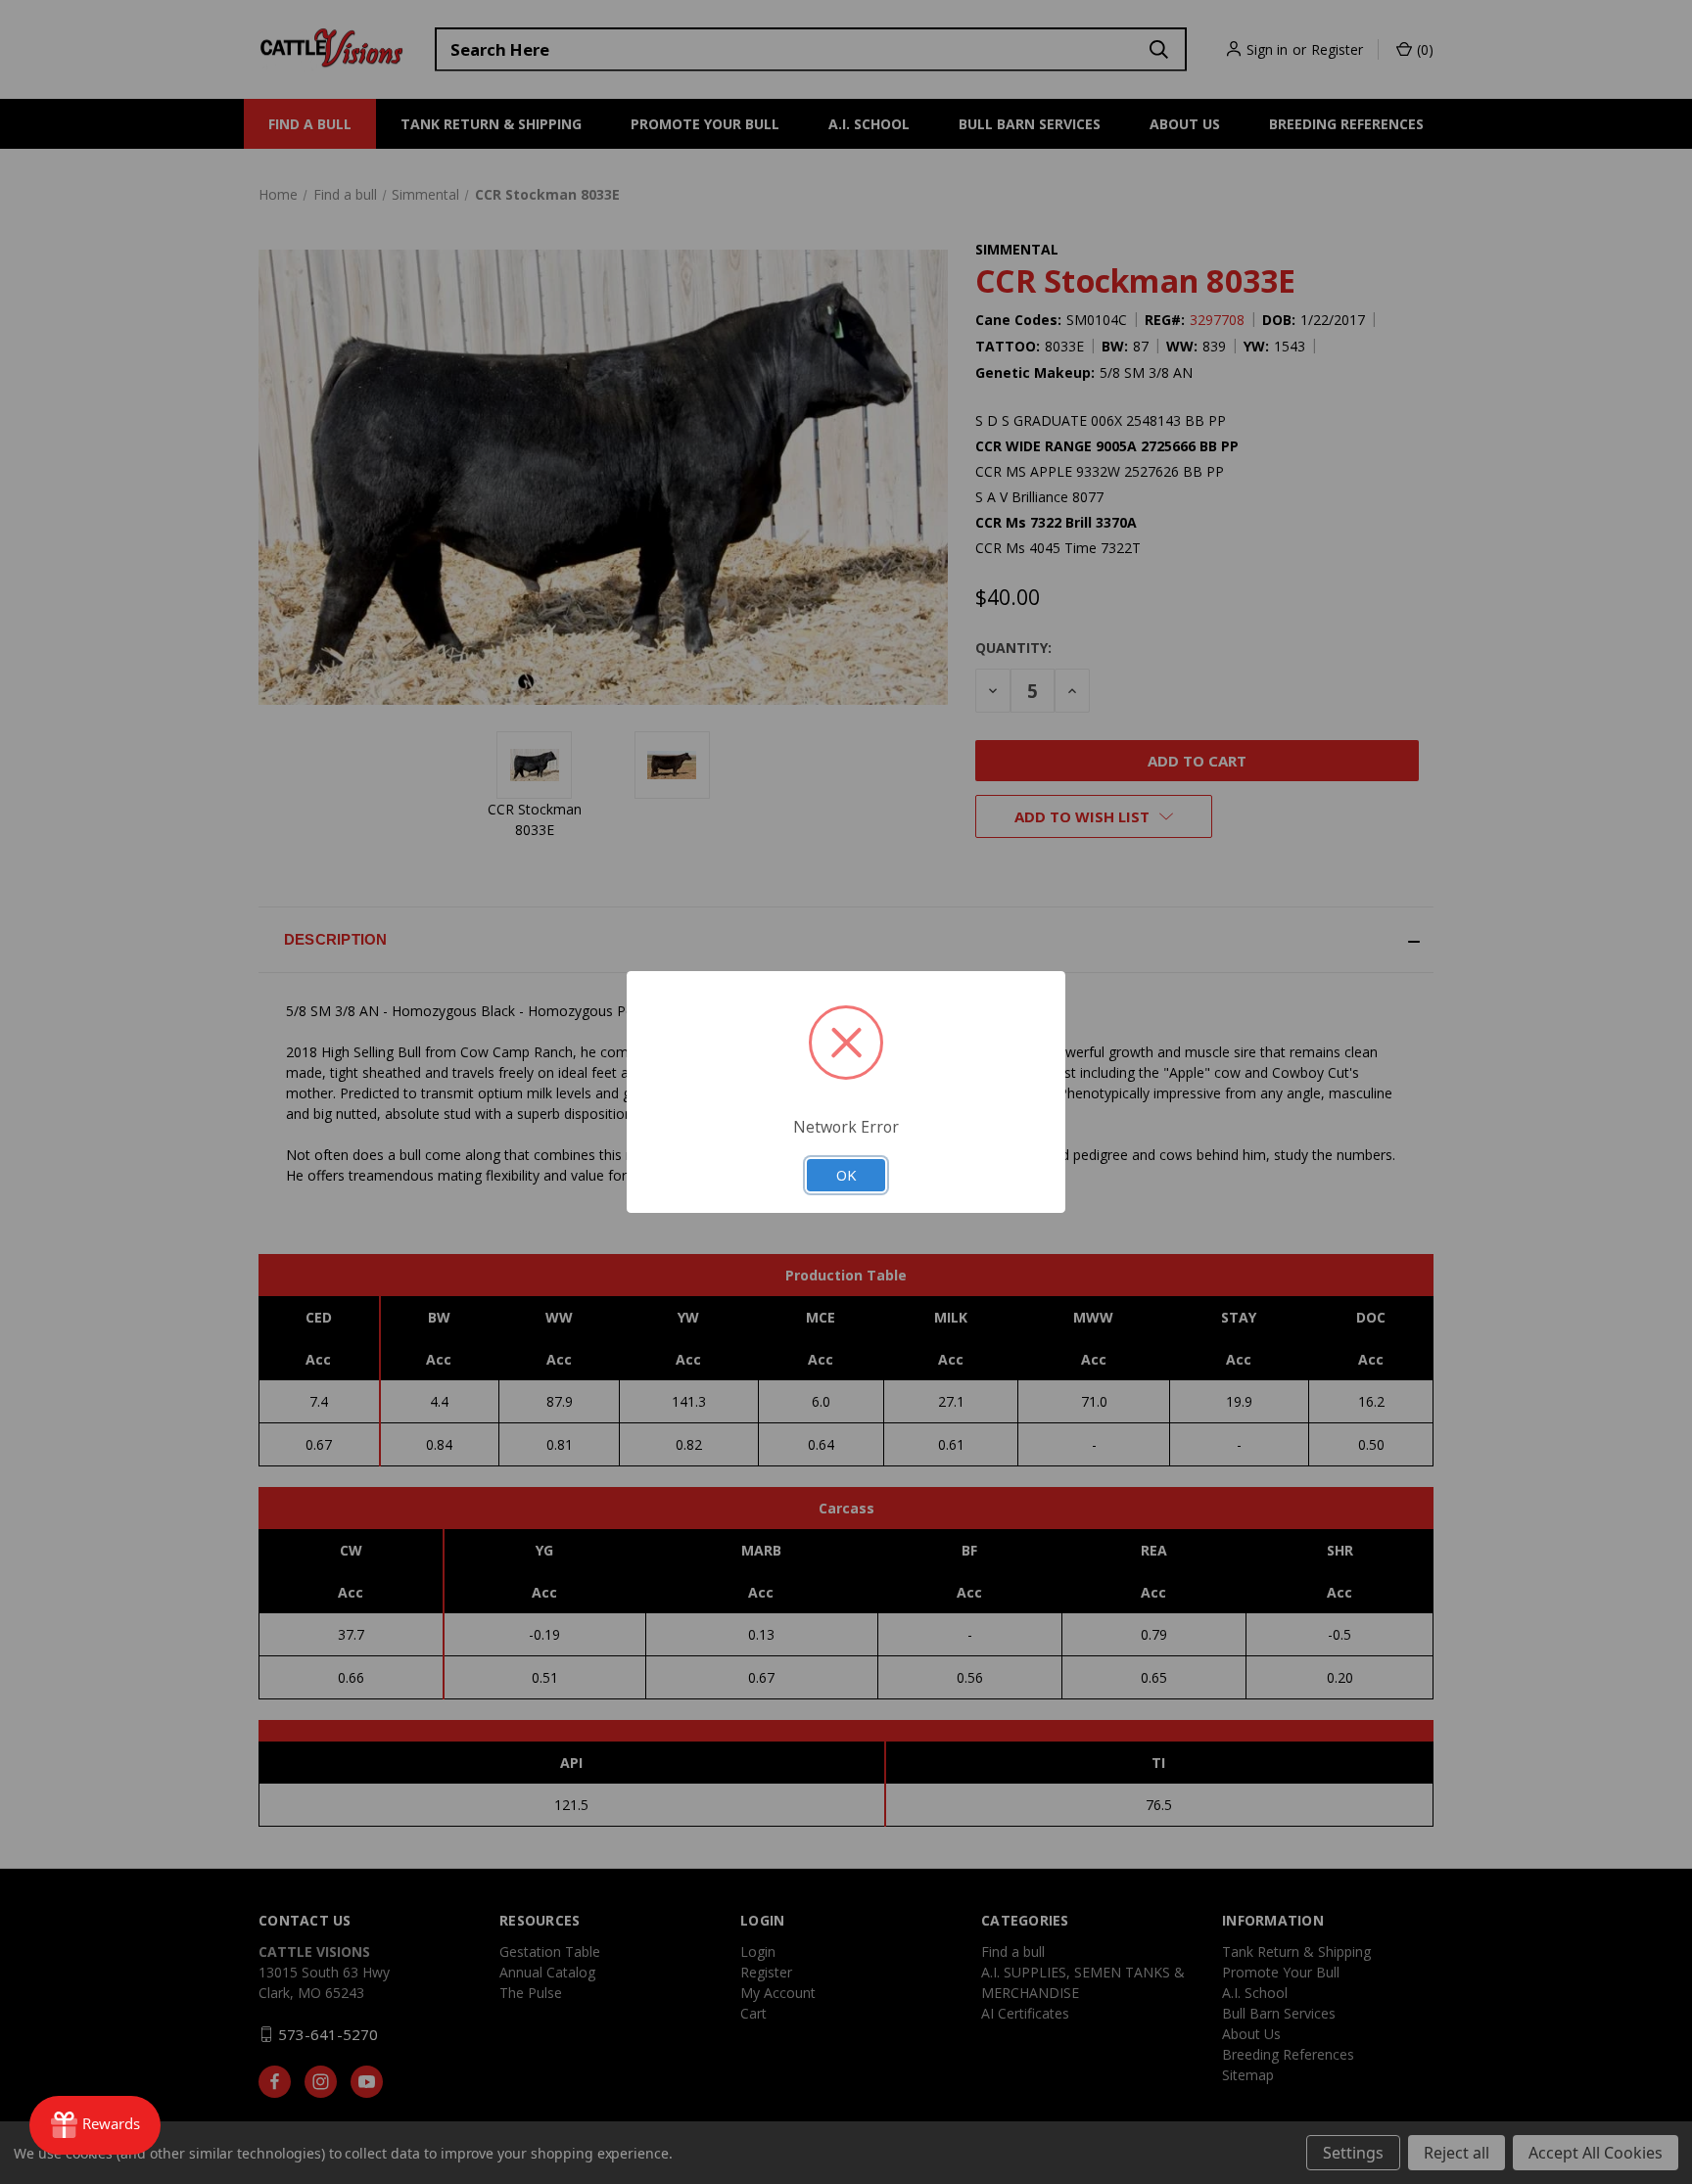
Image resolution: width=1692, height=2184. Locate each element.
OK (846, 1175)
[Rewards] (95, 2125)
